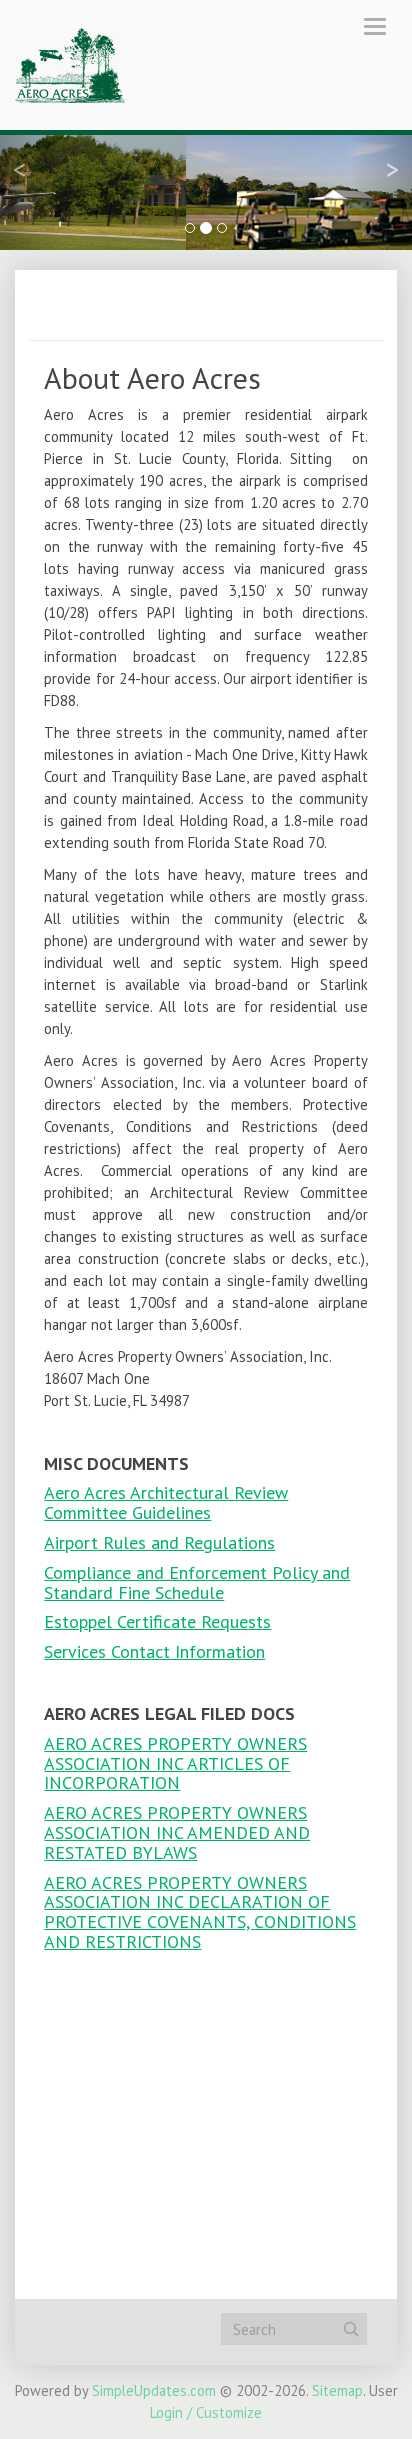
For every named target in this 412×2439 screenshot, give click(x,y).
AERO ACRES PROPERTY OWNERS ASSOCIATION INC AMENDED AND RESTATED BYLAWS (177, 1832)
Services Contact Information (154, 1651)
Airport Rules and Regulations (159, 1542)
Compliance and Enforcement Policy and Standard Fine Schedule (197, 1582)
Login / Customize (206, 2412)
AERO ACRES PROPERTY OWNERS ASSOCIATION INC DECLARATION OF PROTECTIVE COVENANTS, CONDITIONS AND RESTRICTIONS (200, 1912)
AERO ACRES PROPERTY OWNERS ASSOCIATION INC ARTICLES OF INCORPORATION (175, 1763)
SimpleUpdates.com (154, 2390)
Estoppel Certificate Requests (157, 1621)
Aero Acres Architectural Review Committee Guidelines (166, 1502)
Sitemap (337, 2390)
